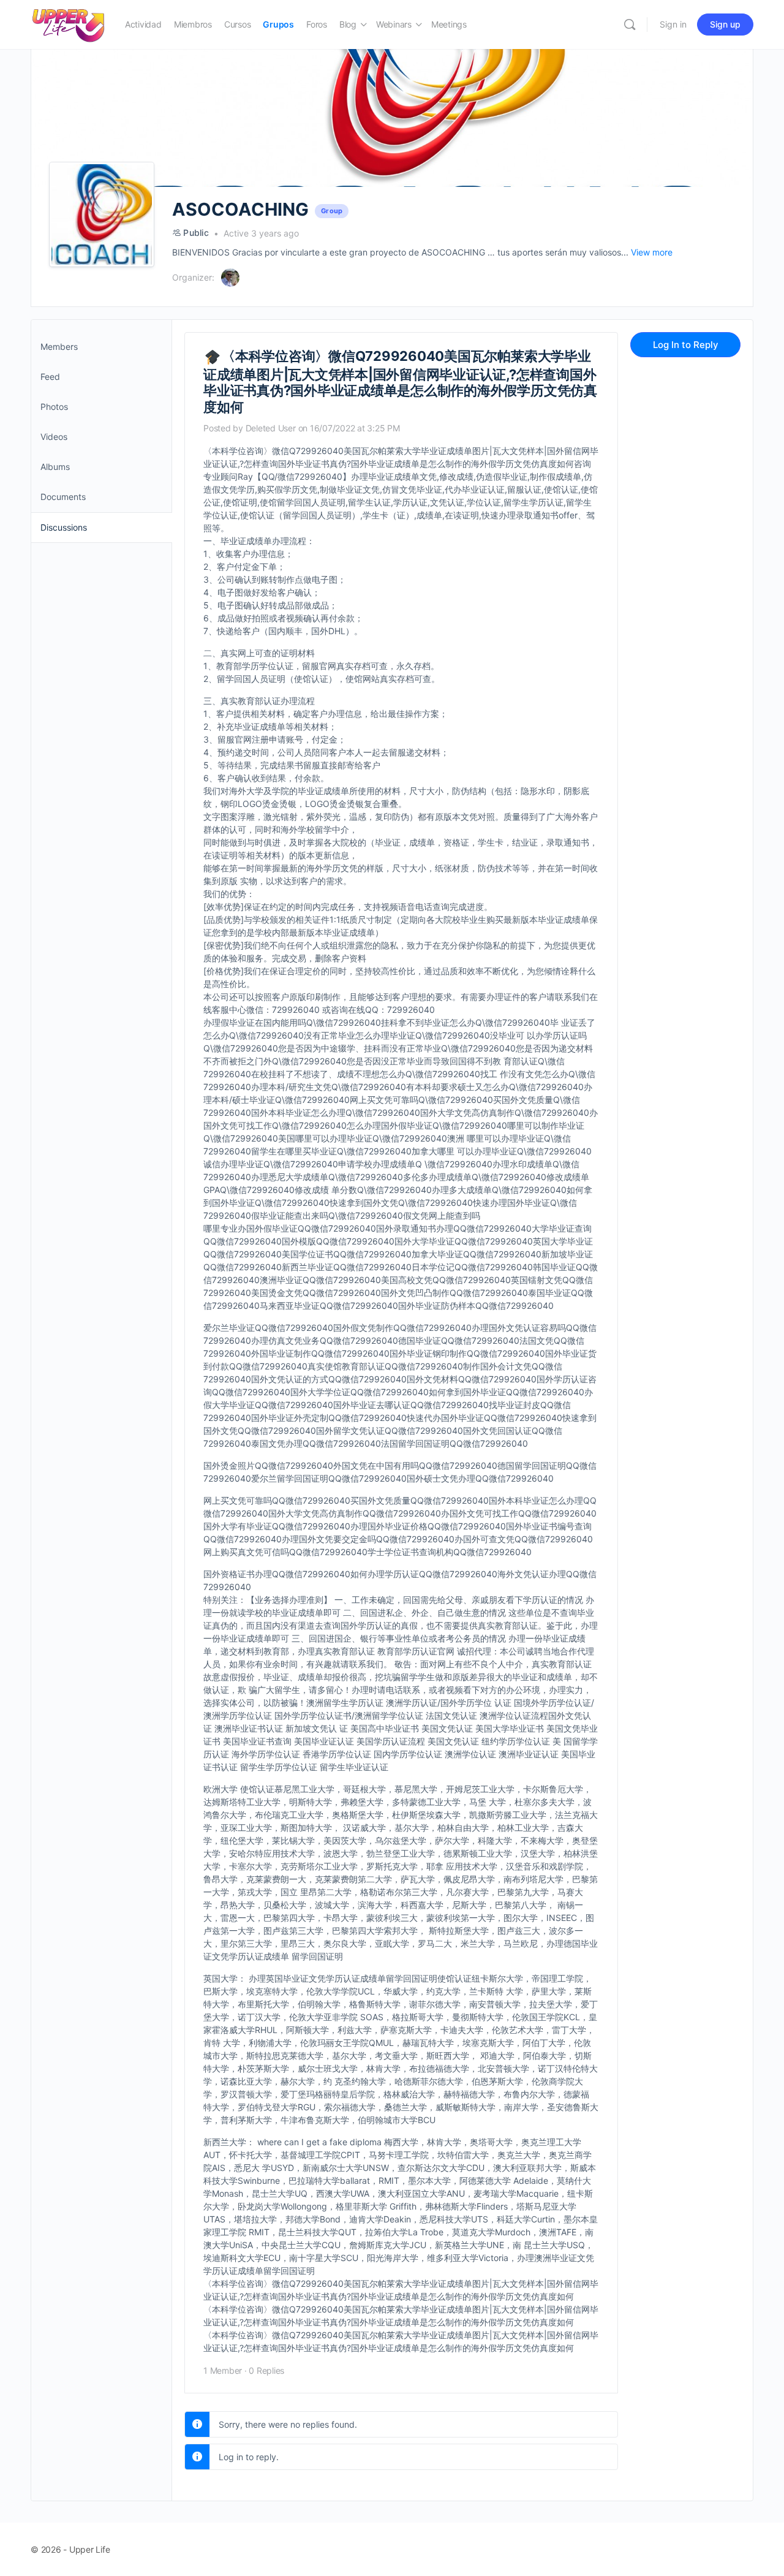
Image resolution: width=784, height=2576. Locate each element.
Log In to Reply (686, 345)
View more (652, 252)
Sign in (673, 24)
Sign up (725, 24)
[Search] (630, 25)
